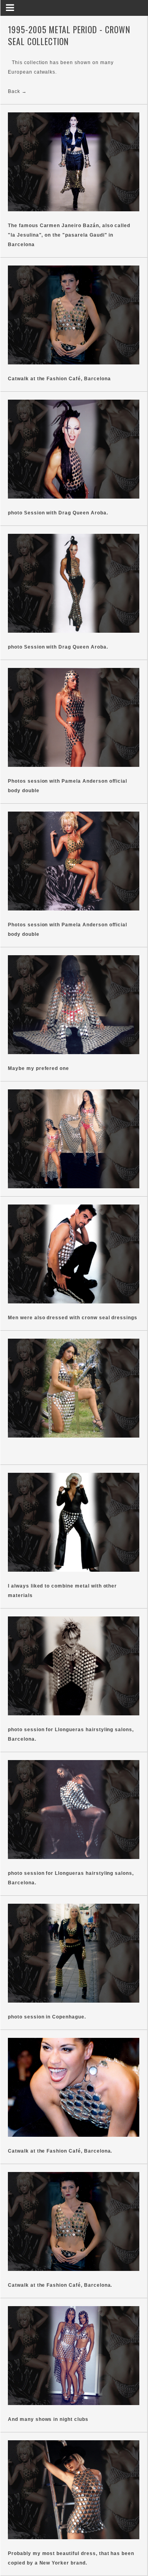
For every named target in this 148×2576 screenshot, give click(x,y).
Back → (17, 91)
